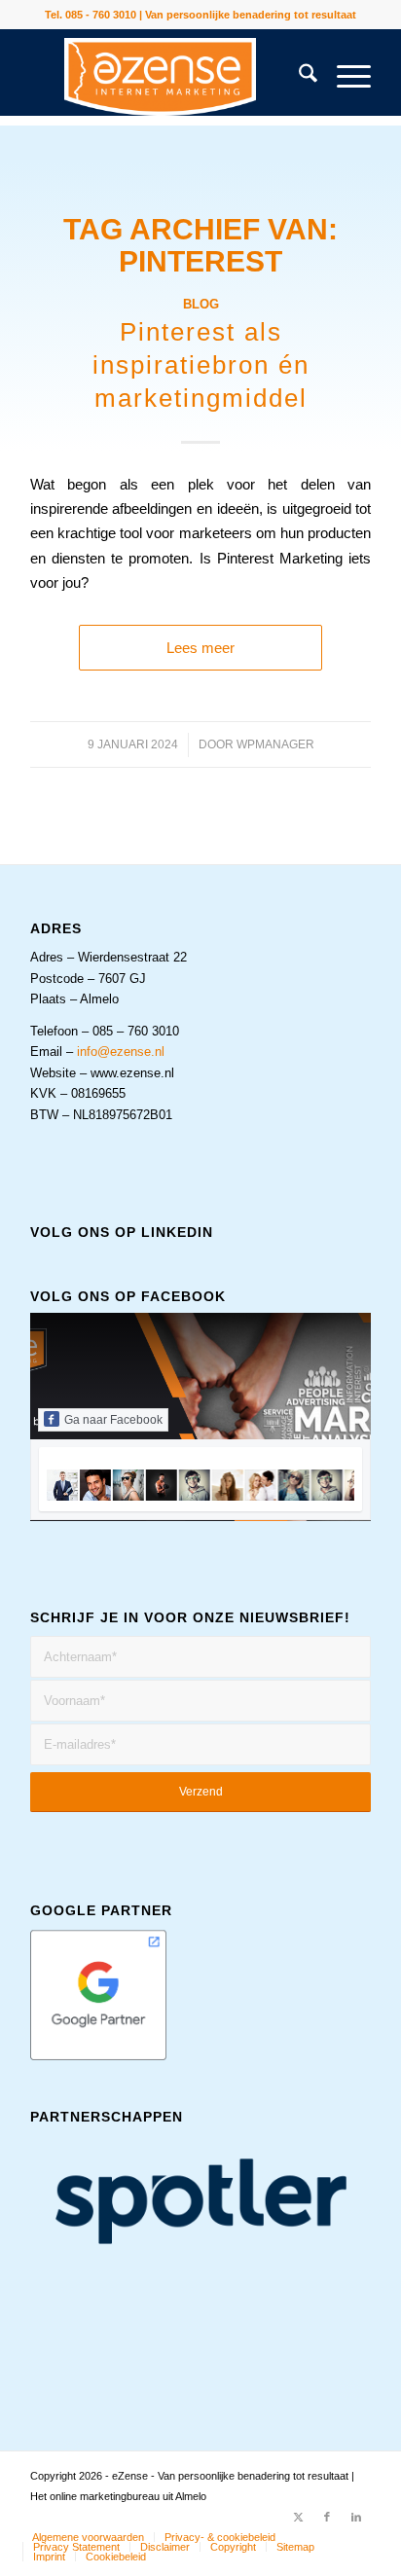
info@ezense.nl (121, 1052)
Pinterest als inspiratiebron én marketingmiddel (201, 365)
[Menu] (344, 77)
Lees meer (200, 648)
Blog (201, 304)
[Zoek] (298, 77)
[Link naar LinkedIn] (356, 2517)
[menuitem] (298, 77)
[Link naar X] (298, 2517)
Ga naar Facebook (113, 1420)
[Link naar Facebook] (327, 2517)
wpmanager (275, 744)
